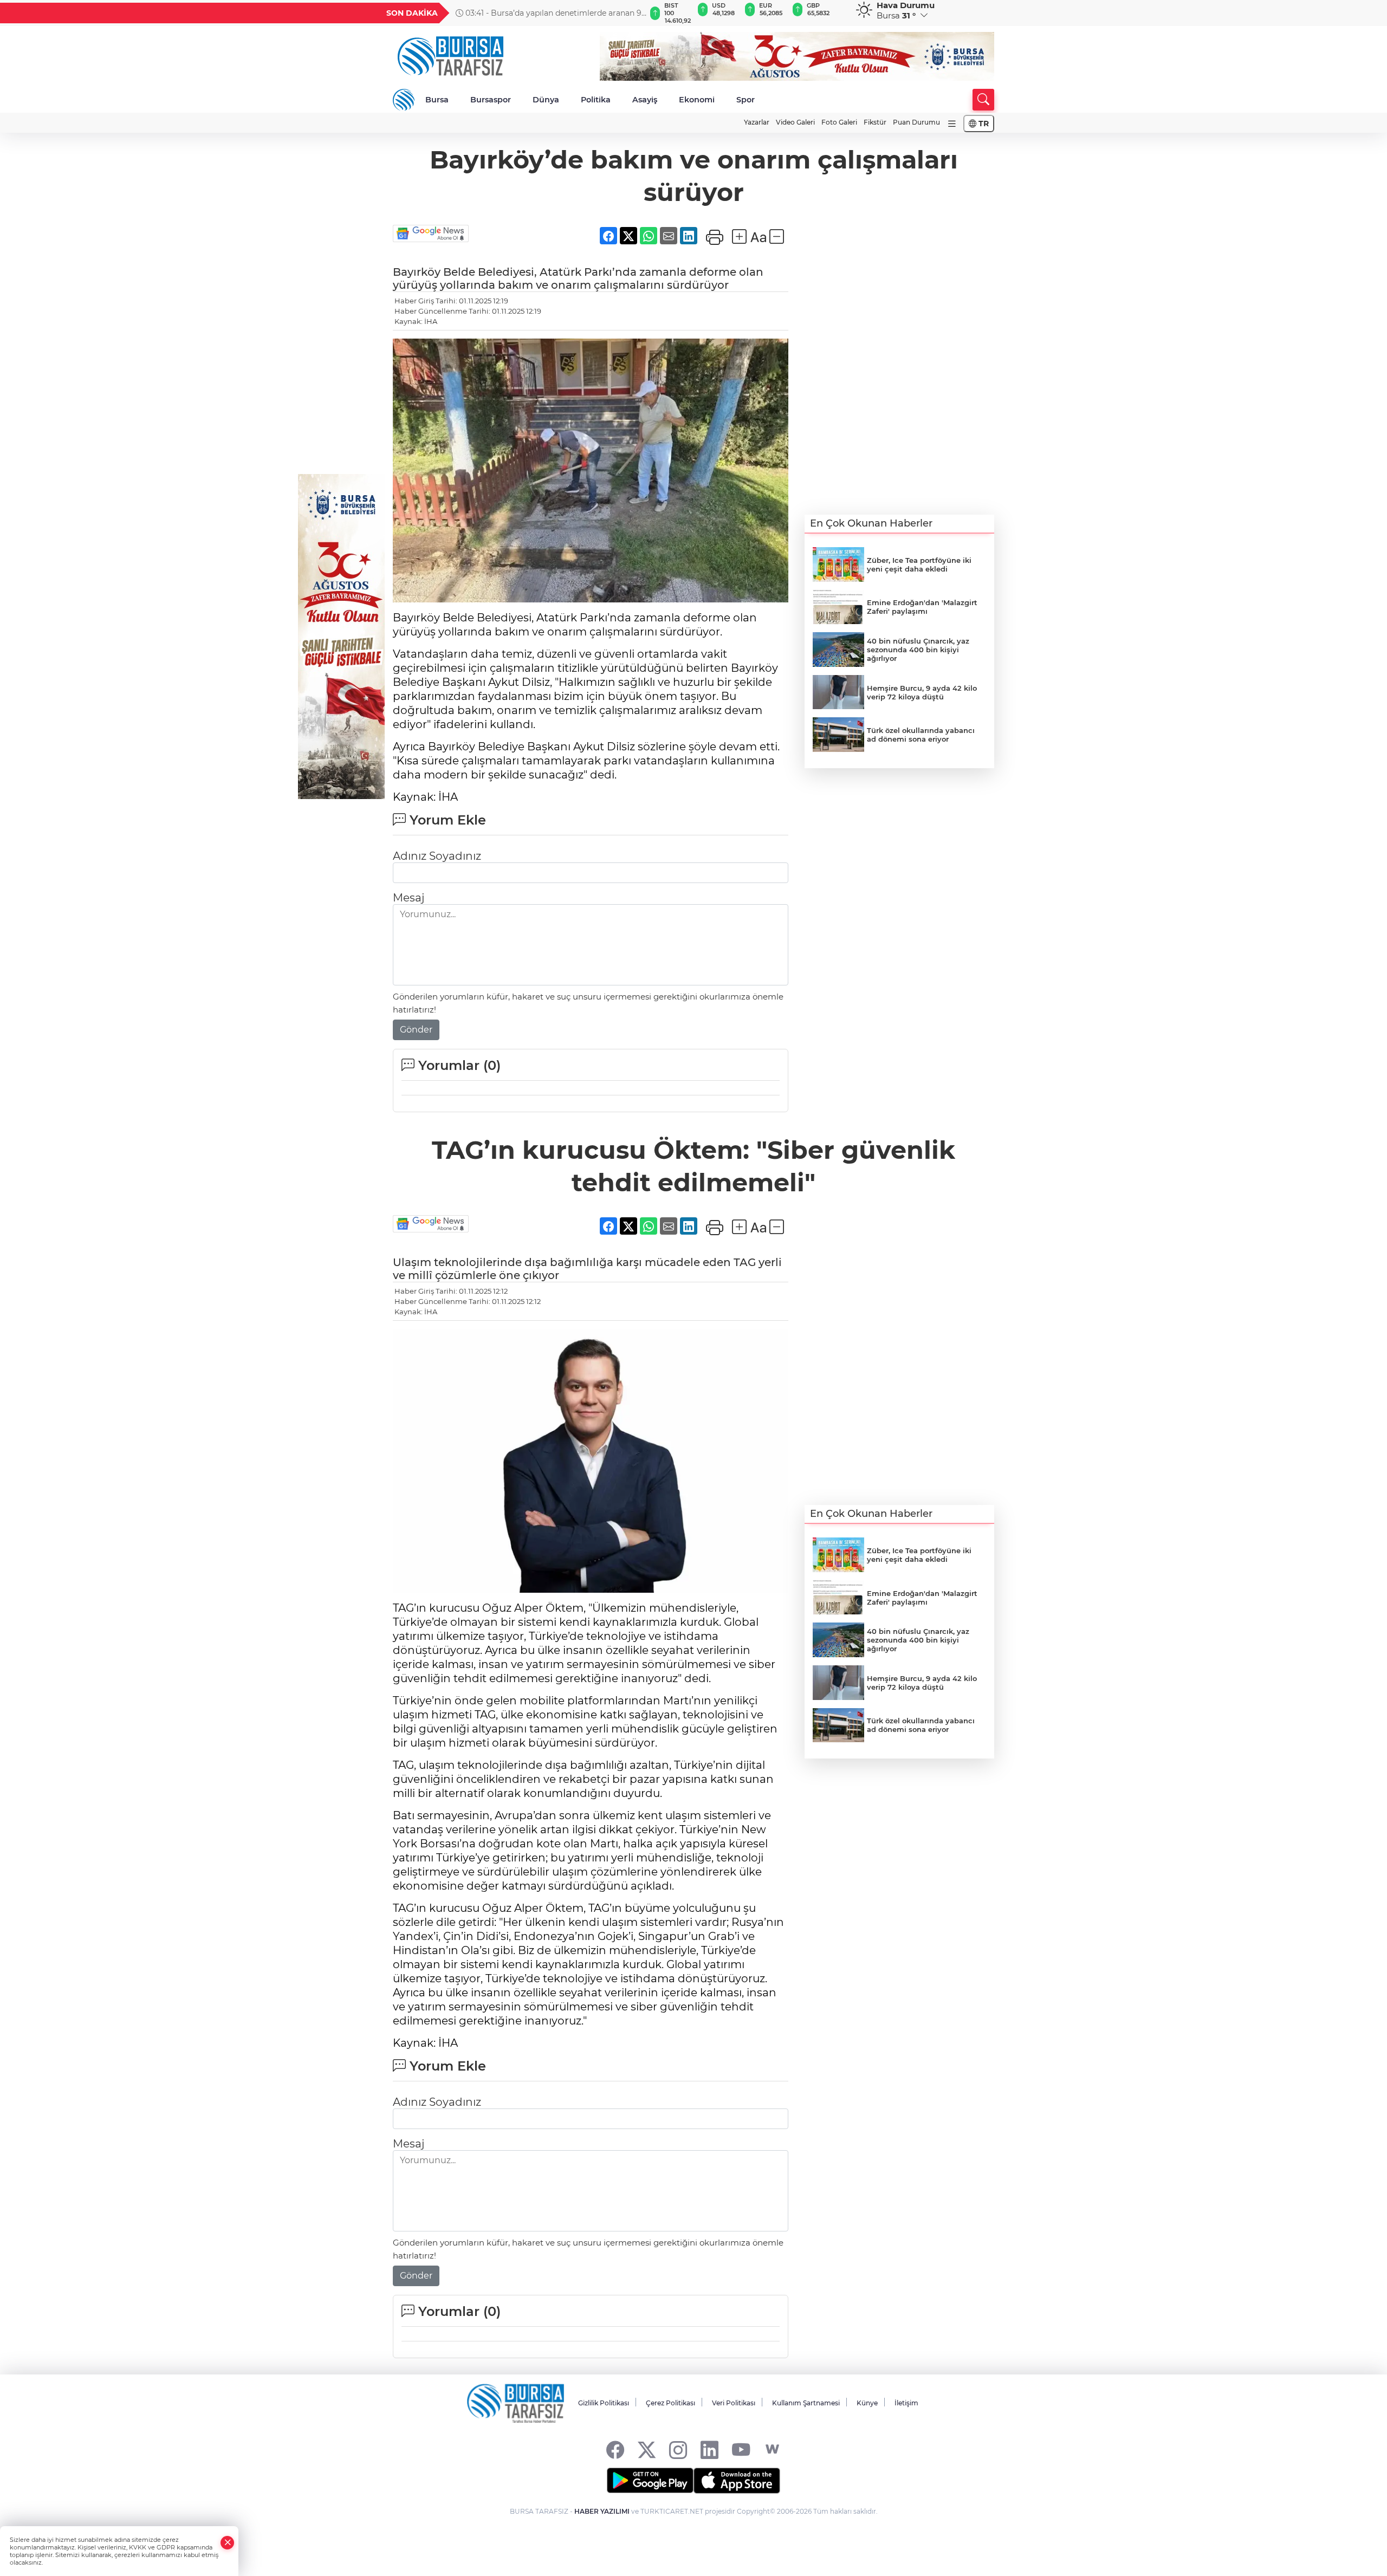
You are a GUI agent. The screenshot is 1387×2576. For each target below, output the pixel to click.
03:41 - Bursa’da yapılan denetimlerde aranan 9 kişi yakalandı (549, 13)
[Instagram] (678, 2450)
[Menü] (952, 124)
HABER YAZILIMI (602, 2511)
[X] (647, 2450)
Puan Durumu (916, 122)
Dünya (546, 100)
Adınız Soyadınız (437, 856)
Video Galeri (795, 122)
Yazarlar (757, 122)
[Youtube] (741, 2450)
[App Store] (737, 2481)
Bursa (437, 100)
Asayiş (645, 100)
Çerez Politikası (670, 2403)
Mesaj (409, 898)
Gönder (416, 1030)
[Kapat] (228, 2543)
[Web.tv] (772, 2450)
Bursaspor (491, 100)
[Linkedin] (709, 2450)
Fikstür (875, 122)
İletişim (906, 2403)
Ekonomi (697, 100)
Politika (596, 100)
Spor (746, 100)
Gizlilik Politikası (604, 2403)
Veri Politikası (734, 2403)
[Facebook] (615, 2450)
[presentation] (632, 13)
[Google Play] (650, 2481)
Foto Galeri (839, 122)
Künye (867, 2403)
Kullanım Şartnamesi (806, 2403)
